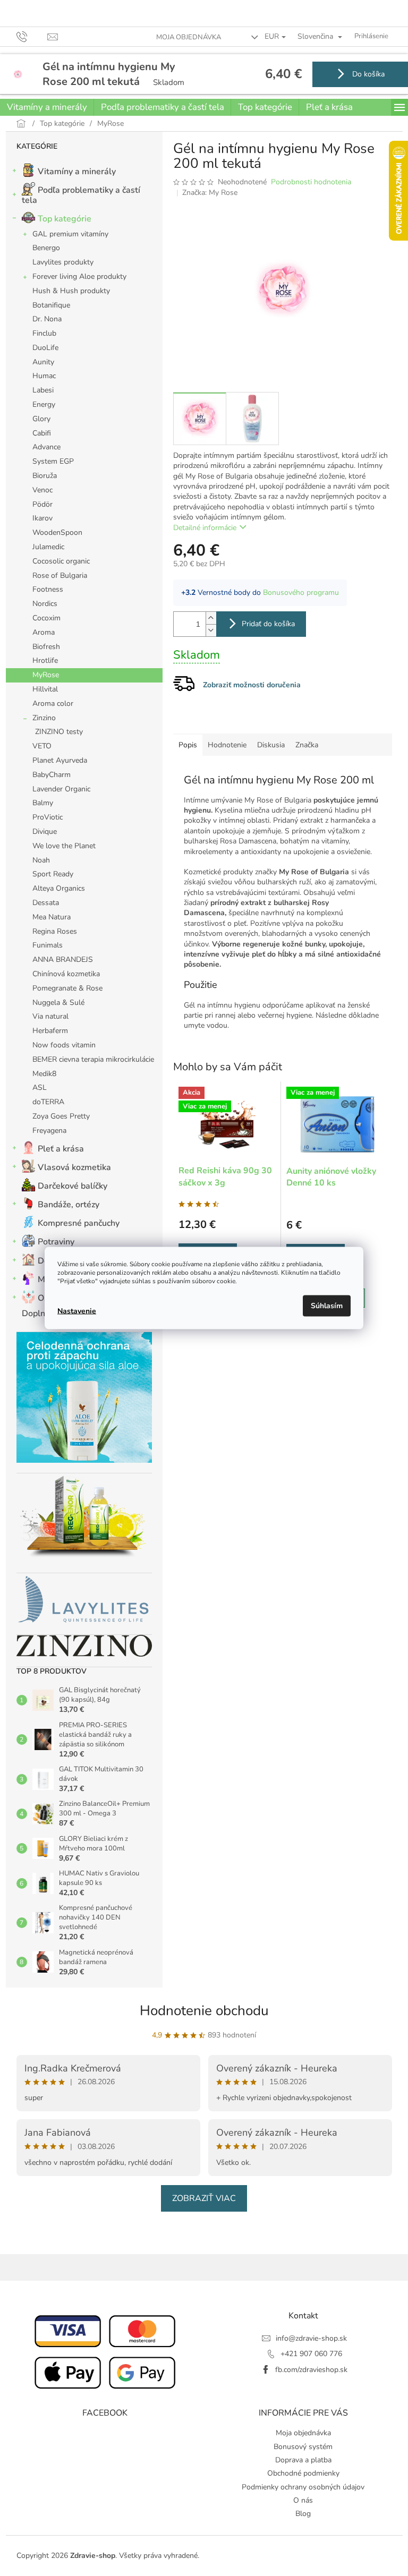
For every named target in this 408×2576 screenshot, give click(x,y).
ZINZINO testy (59, 732)
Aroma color (53, 703)
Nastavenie (77, 1311)
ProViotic (48, 817)
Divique (45, 831)
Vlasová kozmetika (74, 1167)
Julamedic (48, 547)
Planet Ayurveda (60, 760)
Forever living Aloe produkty (79, 276)
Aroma (44, 632)
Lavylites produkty (63, 262)
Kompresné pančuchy (79, 1223)
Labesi (43, 390)
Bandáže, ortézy (69, 1205)
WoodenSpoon (57, 532)
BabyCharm (52, 775)
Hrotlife (45, 660)
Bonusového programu (301, 592)
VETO (42, 746)
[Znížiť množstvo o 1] (211, 630)
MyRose (46, 675)
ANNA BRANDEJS (63, 959)
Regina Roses (55, 931)
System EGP (53, 461)
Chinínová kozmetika (66, 974)
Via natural (50, 1016)
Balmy (43, 803)
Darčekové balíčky (73, 1186)
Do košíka (367, 74)
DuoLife (45, 348)
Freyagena (49, 1131)
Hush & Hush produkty (71, 291)
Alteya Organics (59, 888)
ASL (40, 1087)
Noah (41, 860)
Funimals (48, 945)
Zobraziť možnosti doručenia (252, 685)
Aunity (43, 362)
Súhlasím (327, 1306)
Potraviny (56, 1242)
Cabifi (42, 433)
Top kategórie (65, 219)
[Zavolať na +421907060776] (32, 36)
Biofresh (46, 647)
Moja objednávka (189, 37)
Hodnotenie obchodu (204, 2011)
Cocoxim (46, 618)
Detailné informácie (205, 528)
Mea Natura (52, 917)
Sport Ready (53, 874)
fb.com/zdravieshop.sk (311, 2370)
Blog (303, 2514)
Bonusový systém (303, 2447)
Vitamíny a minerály (77, 172)
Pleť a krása (61, 1149)
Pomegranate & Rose (67, 988)
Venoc (42, 490)
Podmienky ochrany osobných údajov (303, 2487)
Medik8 (44, 1074)
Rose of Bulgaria (60, 575)
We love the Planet (64, 846)
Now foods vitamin (64, 1045)
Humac (44, 376)
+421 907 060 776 (311, 2354)
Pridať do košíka (268, 624)
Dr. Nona (47, 319)
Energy (44, 404)
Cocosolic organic (61, 561)
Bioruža (45, 476)
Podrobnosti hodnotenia (311, 182)
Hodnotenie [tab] (227, 745)
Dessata (46, 903)
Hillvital (45, 689)
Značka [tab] (307, 745)
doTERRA (48, 1102)
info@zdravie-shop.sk (311, 2338)
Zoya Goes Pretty (61, 1116)
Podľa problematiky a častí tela (81, 195)
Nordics (45, 604)
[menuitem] (47, 107)
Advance (46, 447)
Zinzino (44, 718)
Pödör (42, 504)
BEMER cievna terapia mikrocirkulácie (93, 1059)
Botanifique (51, 305)
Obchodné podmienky (303, 2473)
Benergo (46, 248)
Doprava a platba (303, 2460)
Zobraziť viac (204, 2198)
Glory (41, 419)
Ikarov (42, 518)
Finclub (44, 333)
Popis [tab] (188, 745)
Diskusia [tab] (271, 745)
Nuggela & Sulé (58, 1003)
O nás (303, 2500)
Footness (48, 589)
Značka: (210, 193)
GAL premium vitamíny (70, 234)
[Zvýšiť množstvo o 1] (211, 618)
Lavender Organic (61, 789)
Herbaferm (50, 1031)
